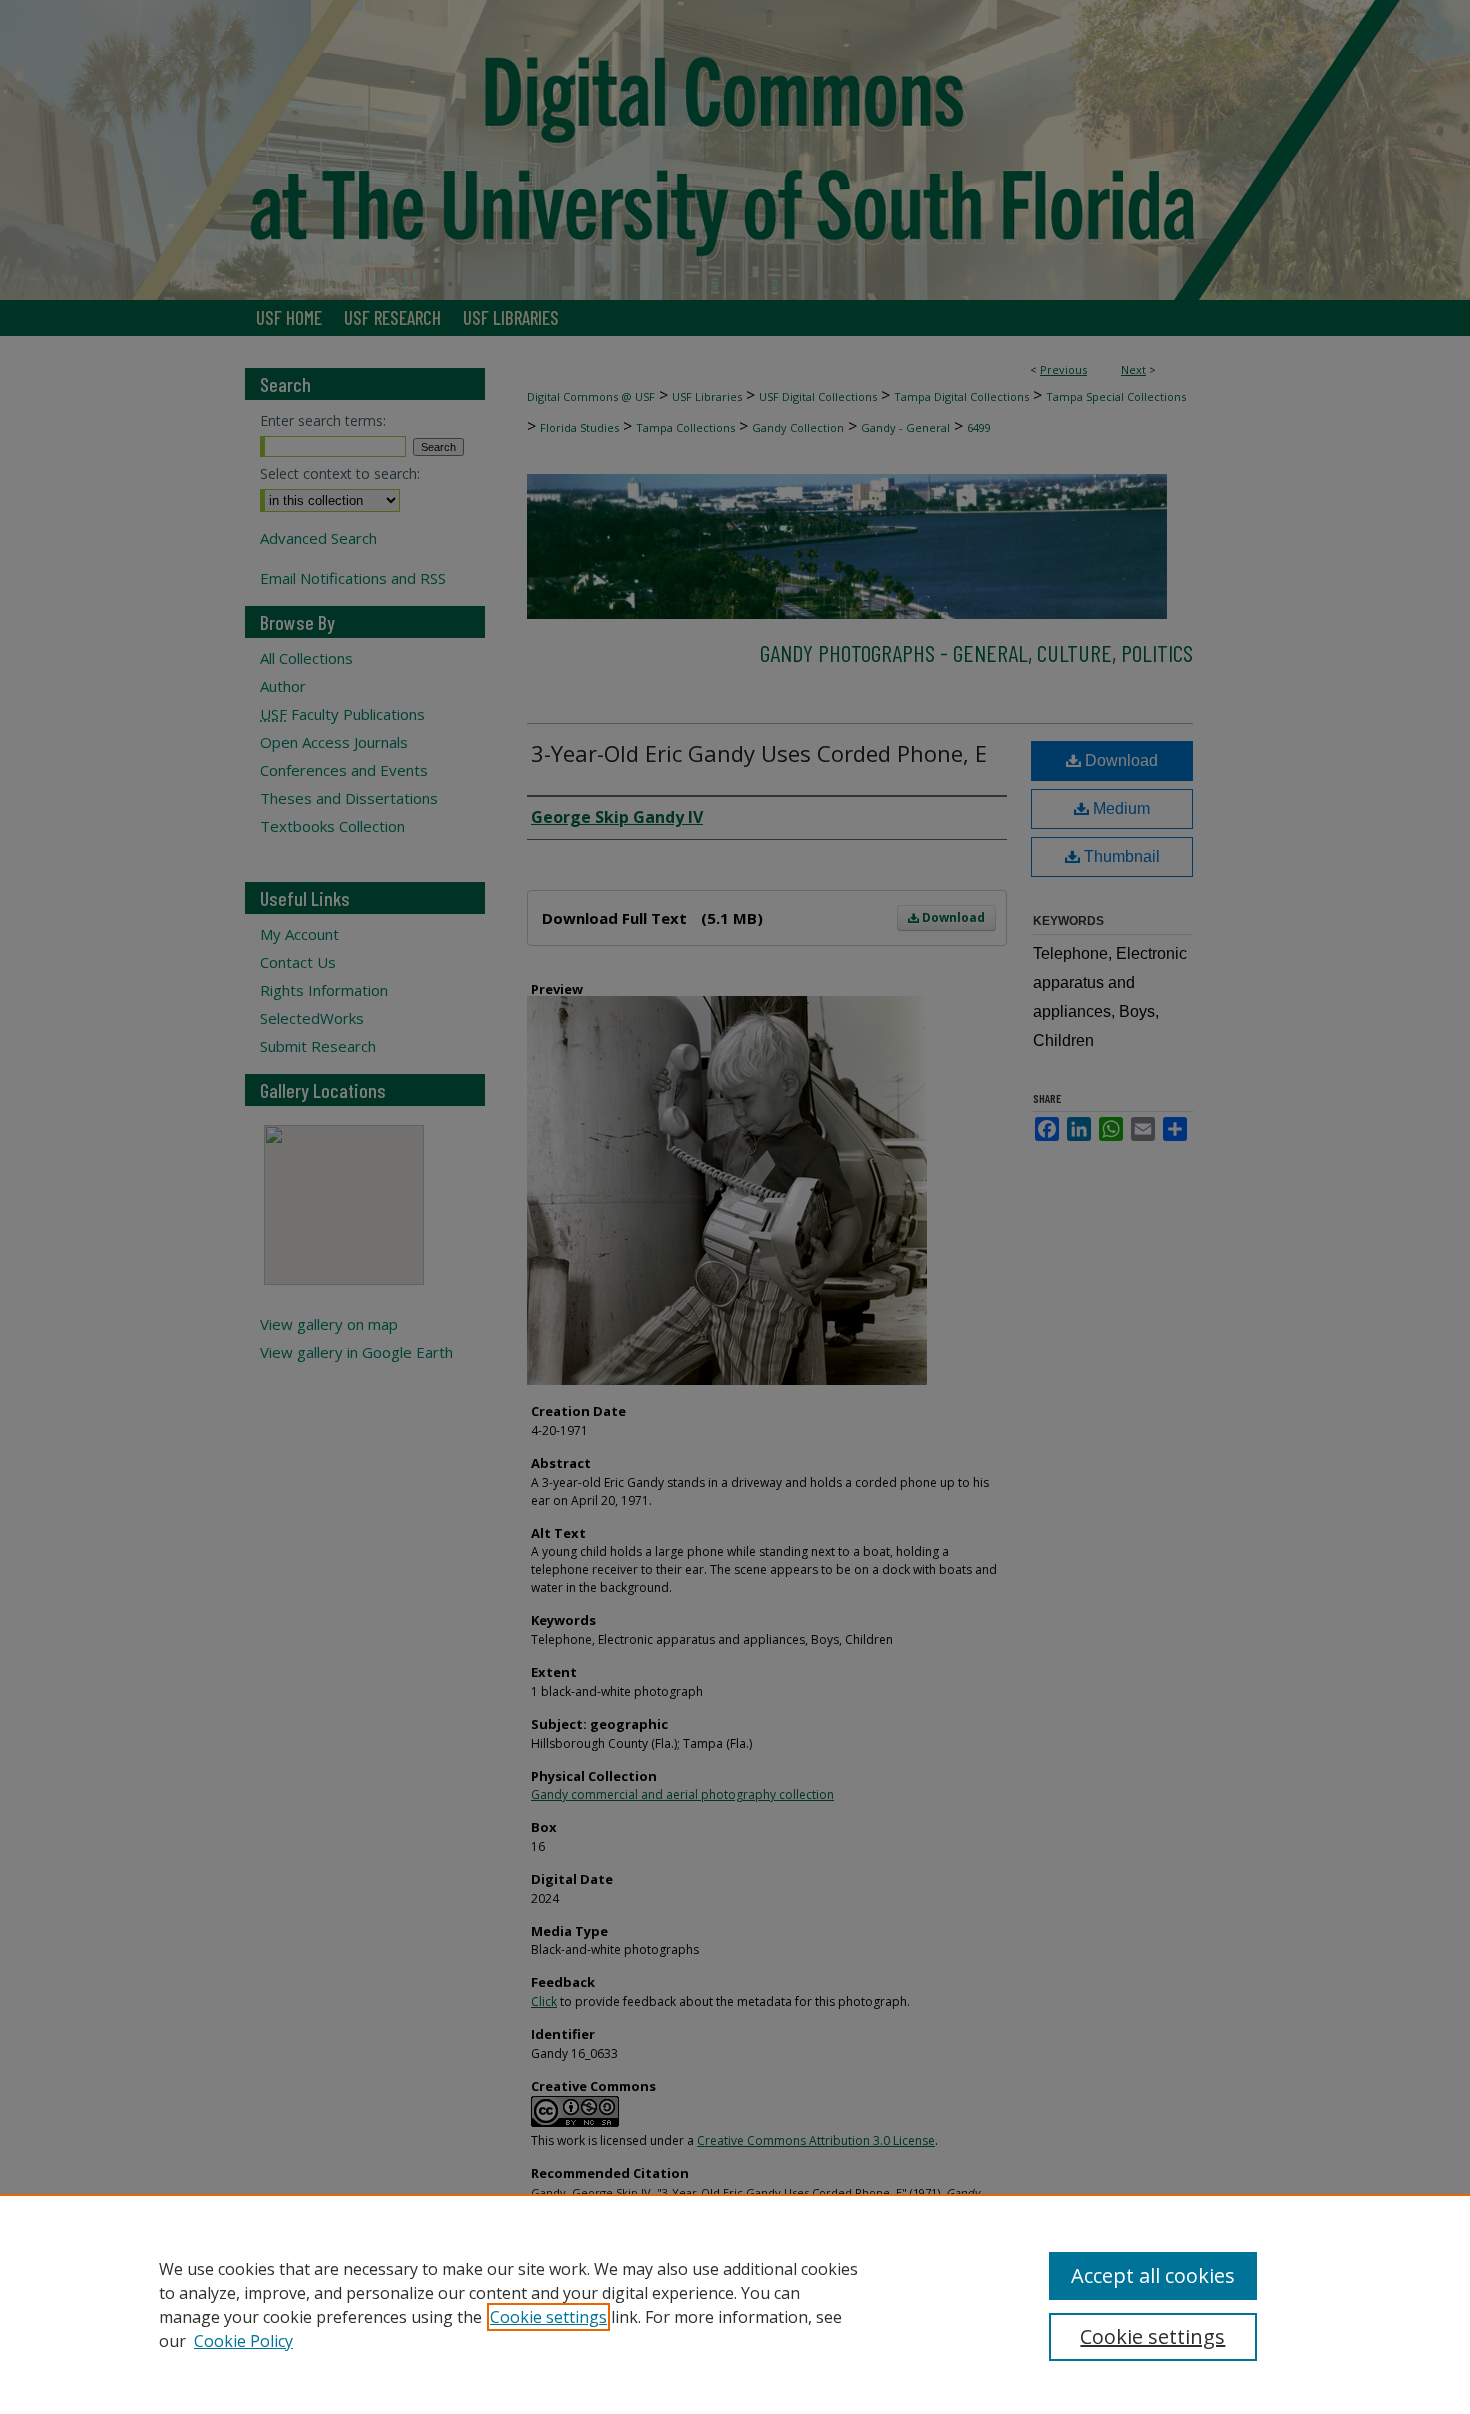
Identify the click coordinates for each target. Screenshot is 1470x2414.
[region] (735, 2304)
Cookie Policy (243, 2341)
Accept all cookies (1153, 2275)
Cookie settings (548, 2317)
